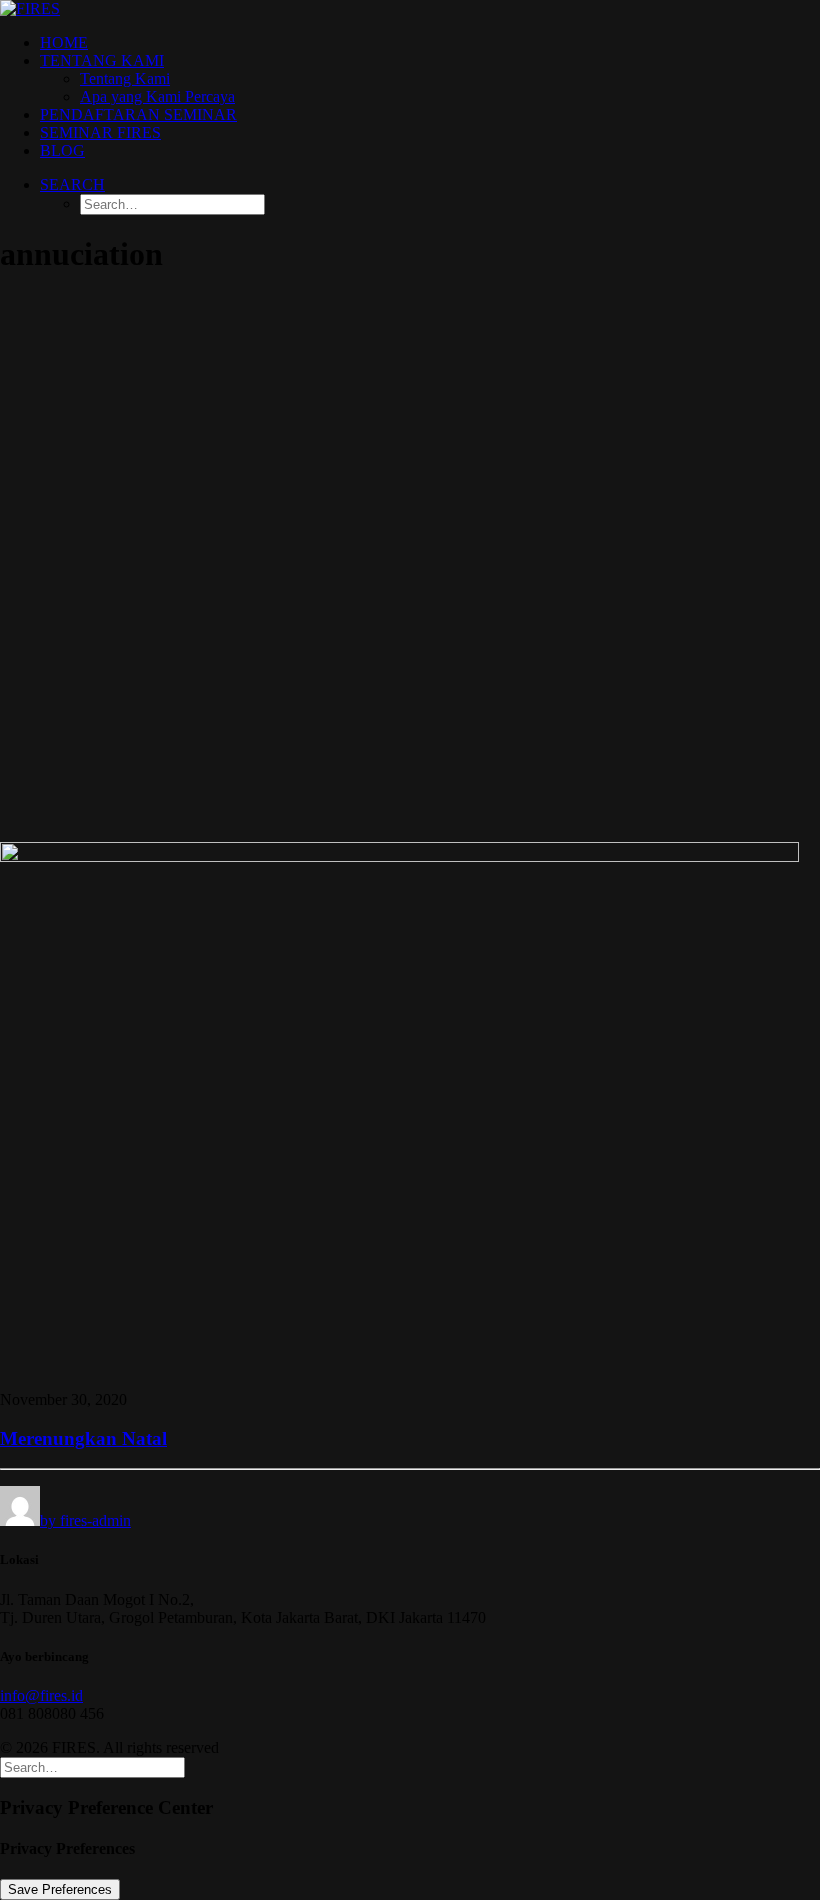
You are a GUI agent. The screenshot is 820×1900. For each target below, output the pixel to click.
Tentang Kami (102, 60)
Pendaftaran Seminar (138, 114)
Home (64, 42)
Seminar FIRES (100, 132)
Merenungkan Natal (83, 1438)
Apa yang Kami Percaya (157, 96)
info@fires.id (41, 1695)
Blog (62, 150)
